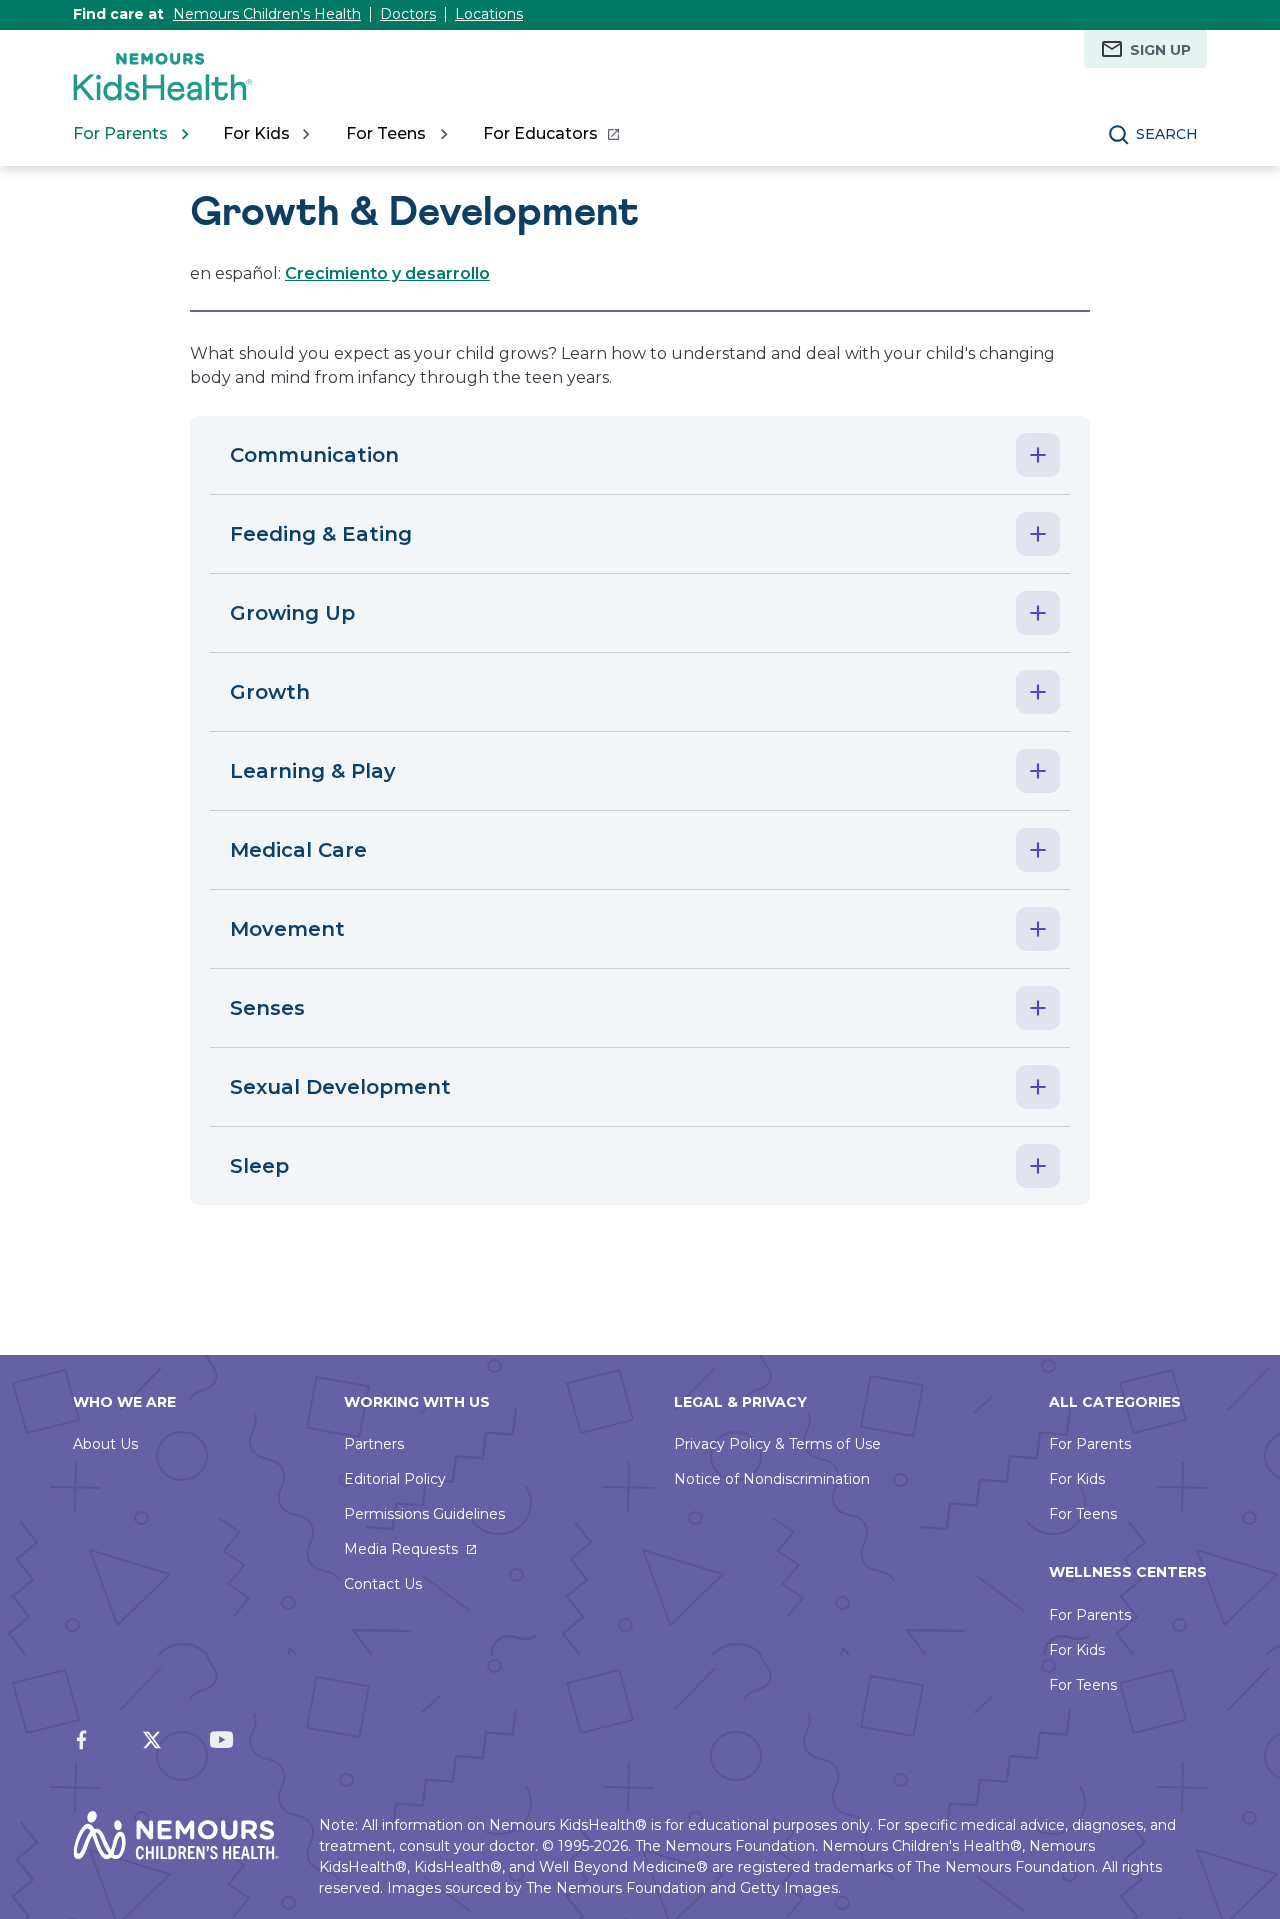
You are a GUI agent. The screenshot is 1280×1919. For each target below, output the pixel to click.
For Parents (1090, 1444)
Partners (374, 1444)
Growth (270, 692)
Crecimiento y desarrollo (387, 273)
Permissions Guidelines (424, 1514)
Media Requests (401, 1549)
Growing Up (292, 613)
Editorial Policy (395, 1479)
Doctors (408, 14)
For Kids (1077, 1479)
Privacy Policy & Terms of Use (777, 1444)
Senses (267, 1008)
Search (1167, 134)
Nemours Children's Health (267, 14)
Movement (287, 929)
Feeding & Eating (321, 534)
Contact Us (383, 1584)
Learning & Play (313, 771)
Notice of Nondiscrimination (772, 1479)
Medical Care (298, 850)
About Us (105, 1444)
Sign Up (1160, 50)
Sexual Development (340, 1087)
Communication (314, 455)
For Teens (1083, 1514)
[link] (550, 134)
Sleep (259, 1166)
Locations (489, 14)
